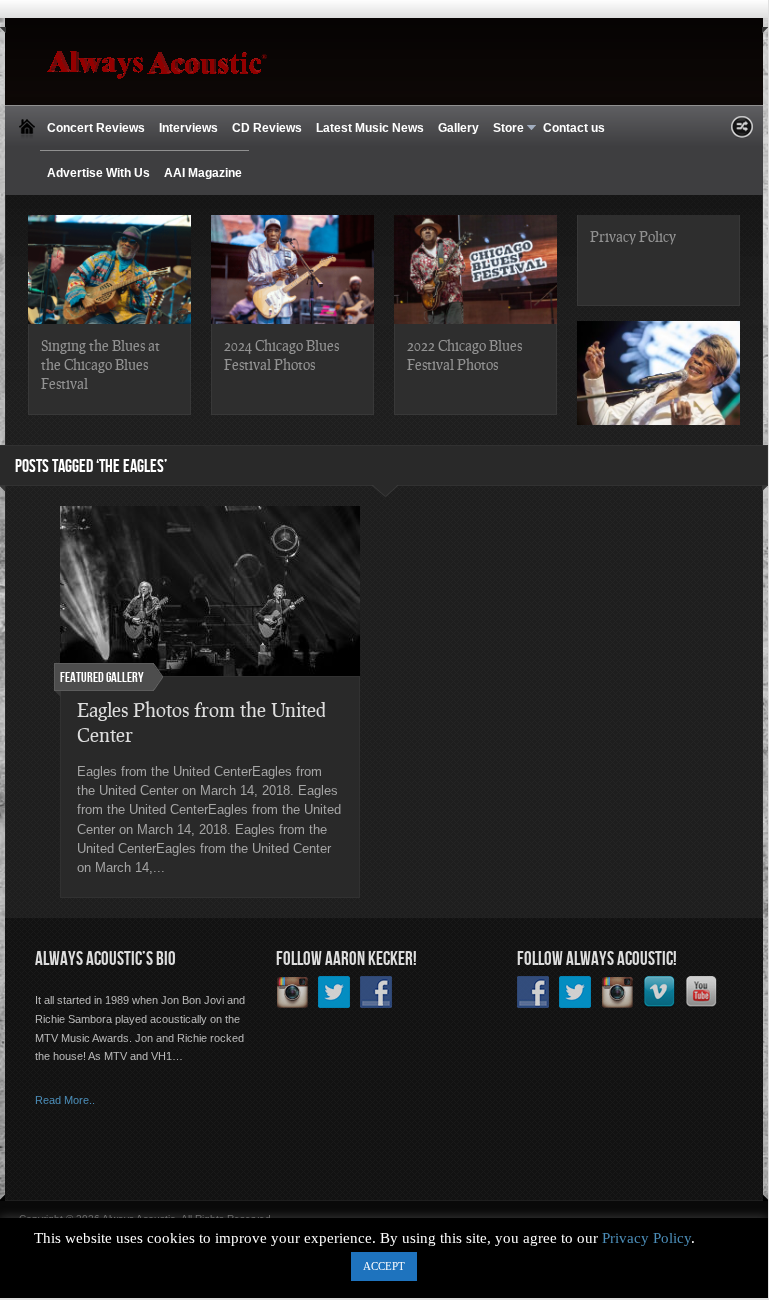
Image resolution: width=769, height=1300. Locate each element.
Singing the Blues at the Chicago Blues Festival (100, 364)
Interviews (188, 128)
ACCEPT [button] (384, 1266)
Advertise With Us (98, 173)
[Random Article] (742, 132)
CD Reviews (267, 128)
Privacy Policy (633, 236)
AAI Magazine (203, 173)
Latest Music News (370, 128)
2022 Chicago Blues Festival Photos (464, 354)
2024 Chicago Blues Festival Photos (281, 354)
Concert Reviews (96, 128)
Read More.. (65, 1100)
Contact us (574, 128)
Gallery (458, 128)
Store (505, 128)
